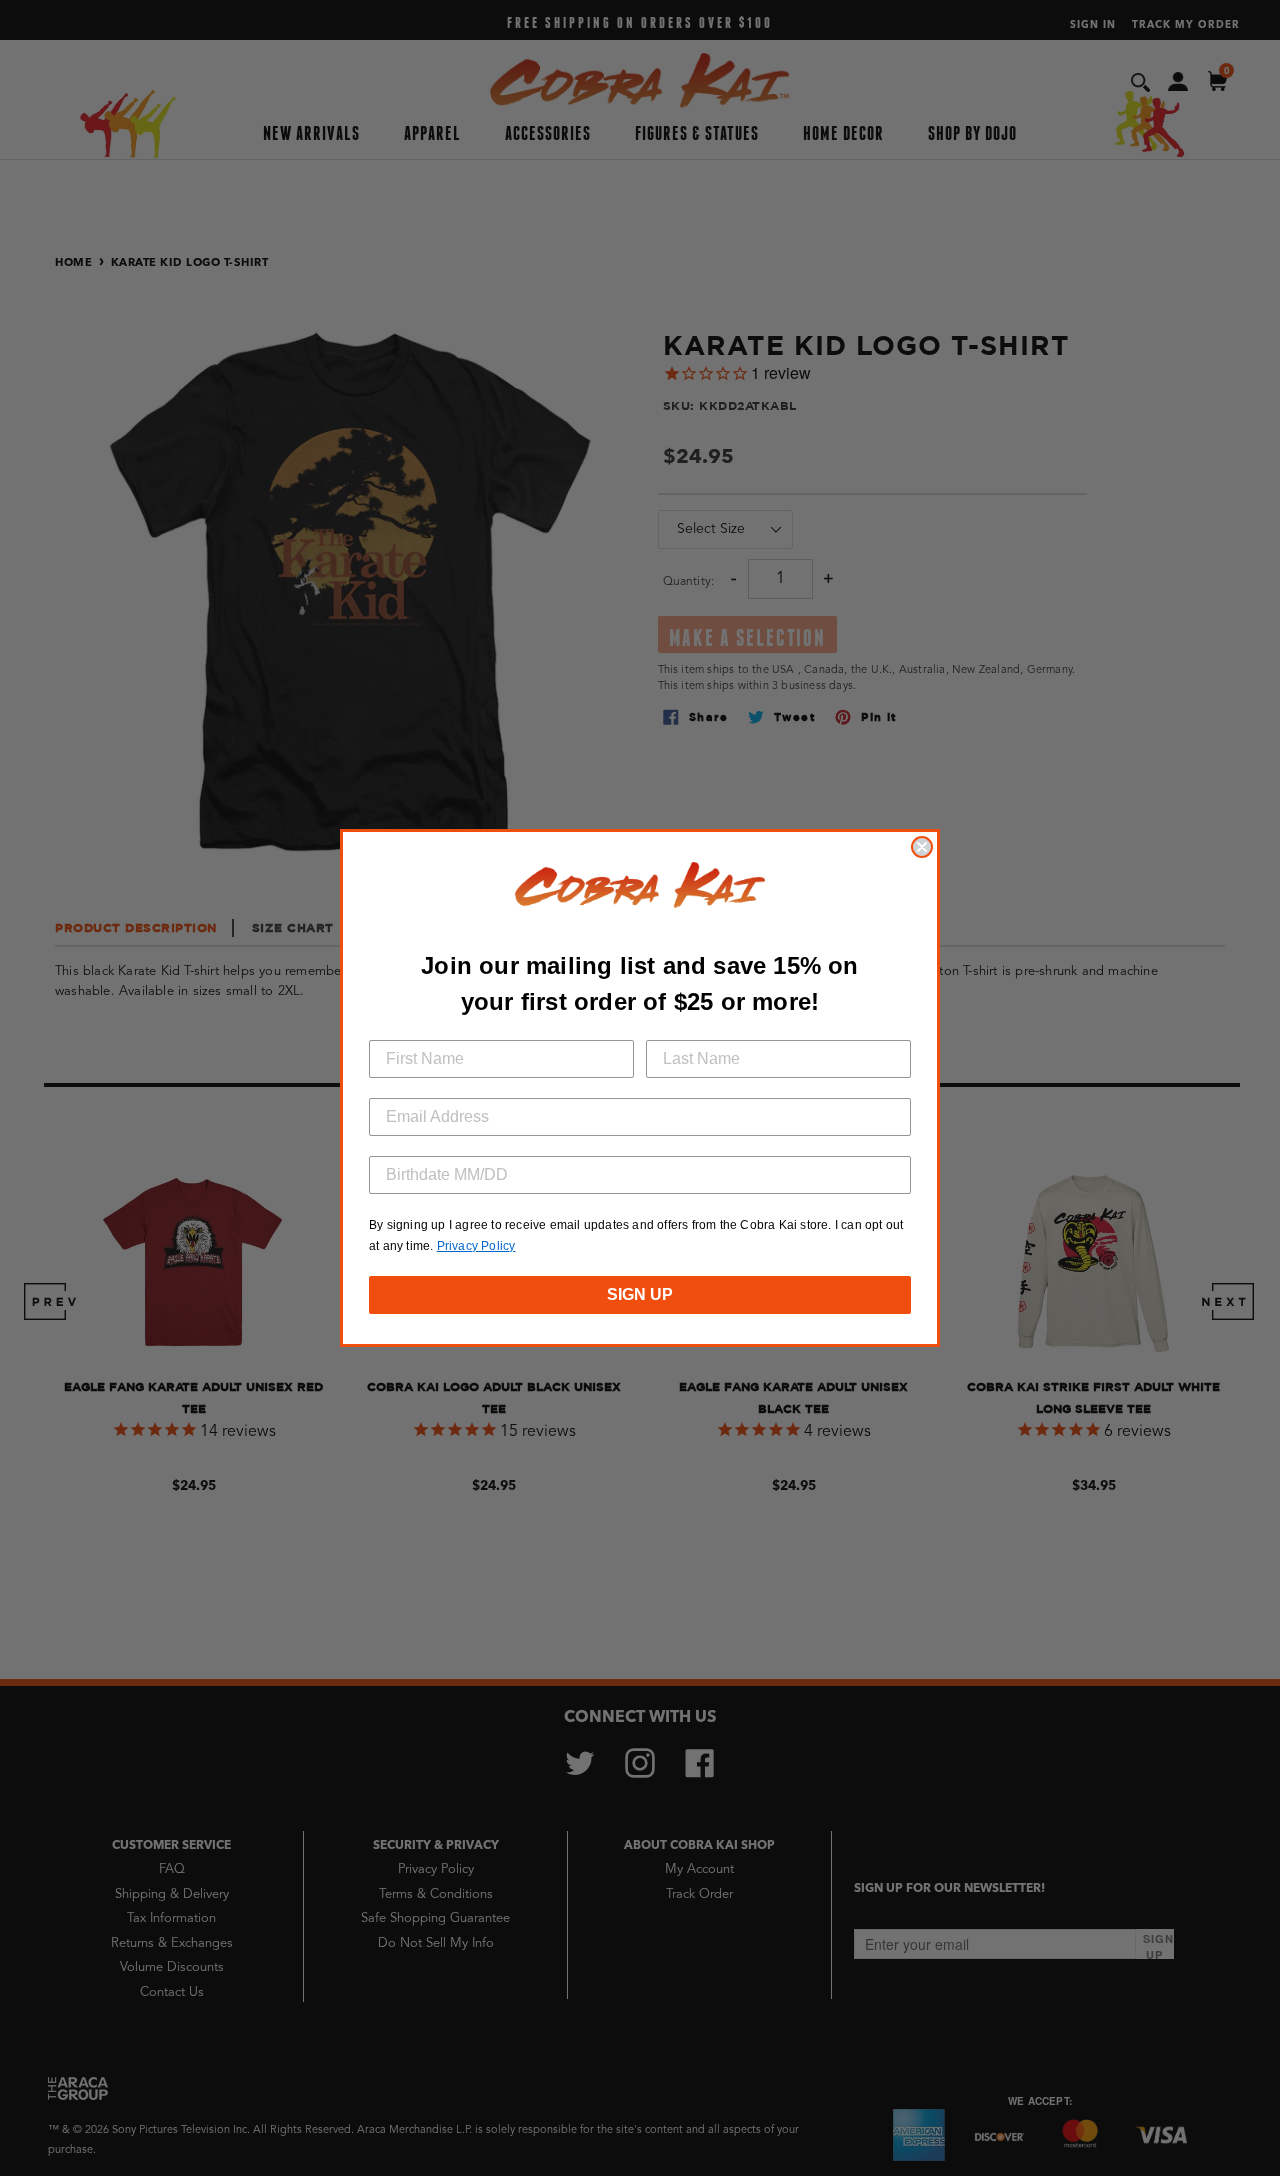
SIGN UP (640, 1294)
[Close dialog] (922, 847)
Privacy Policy (476, 1246)
